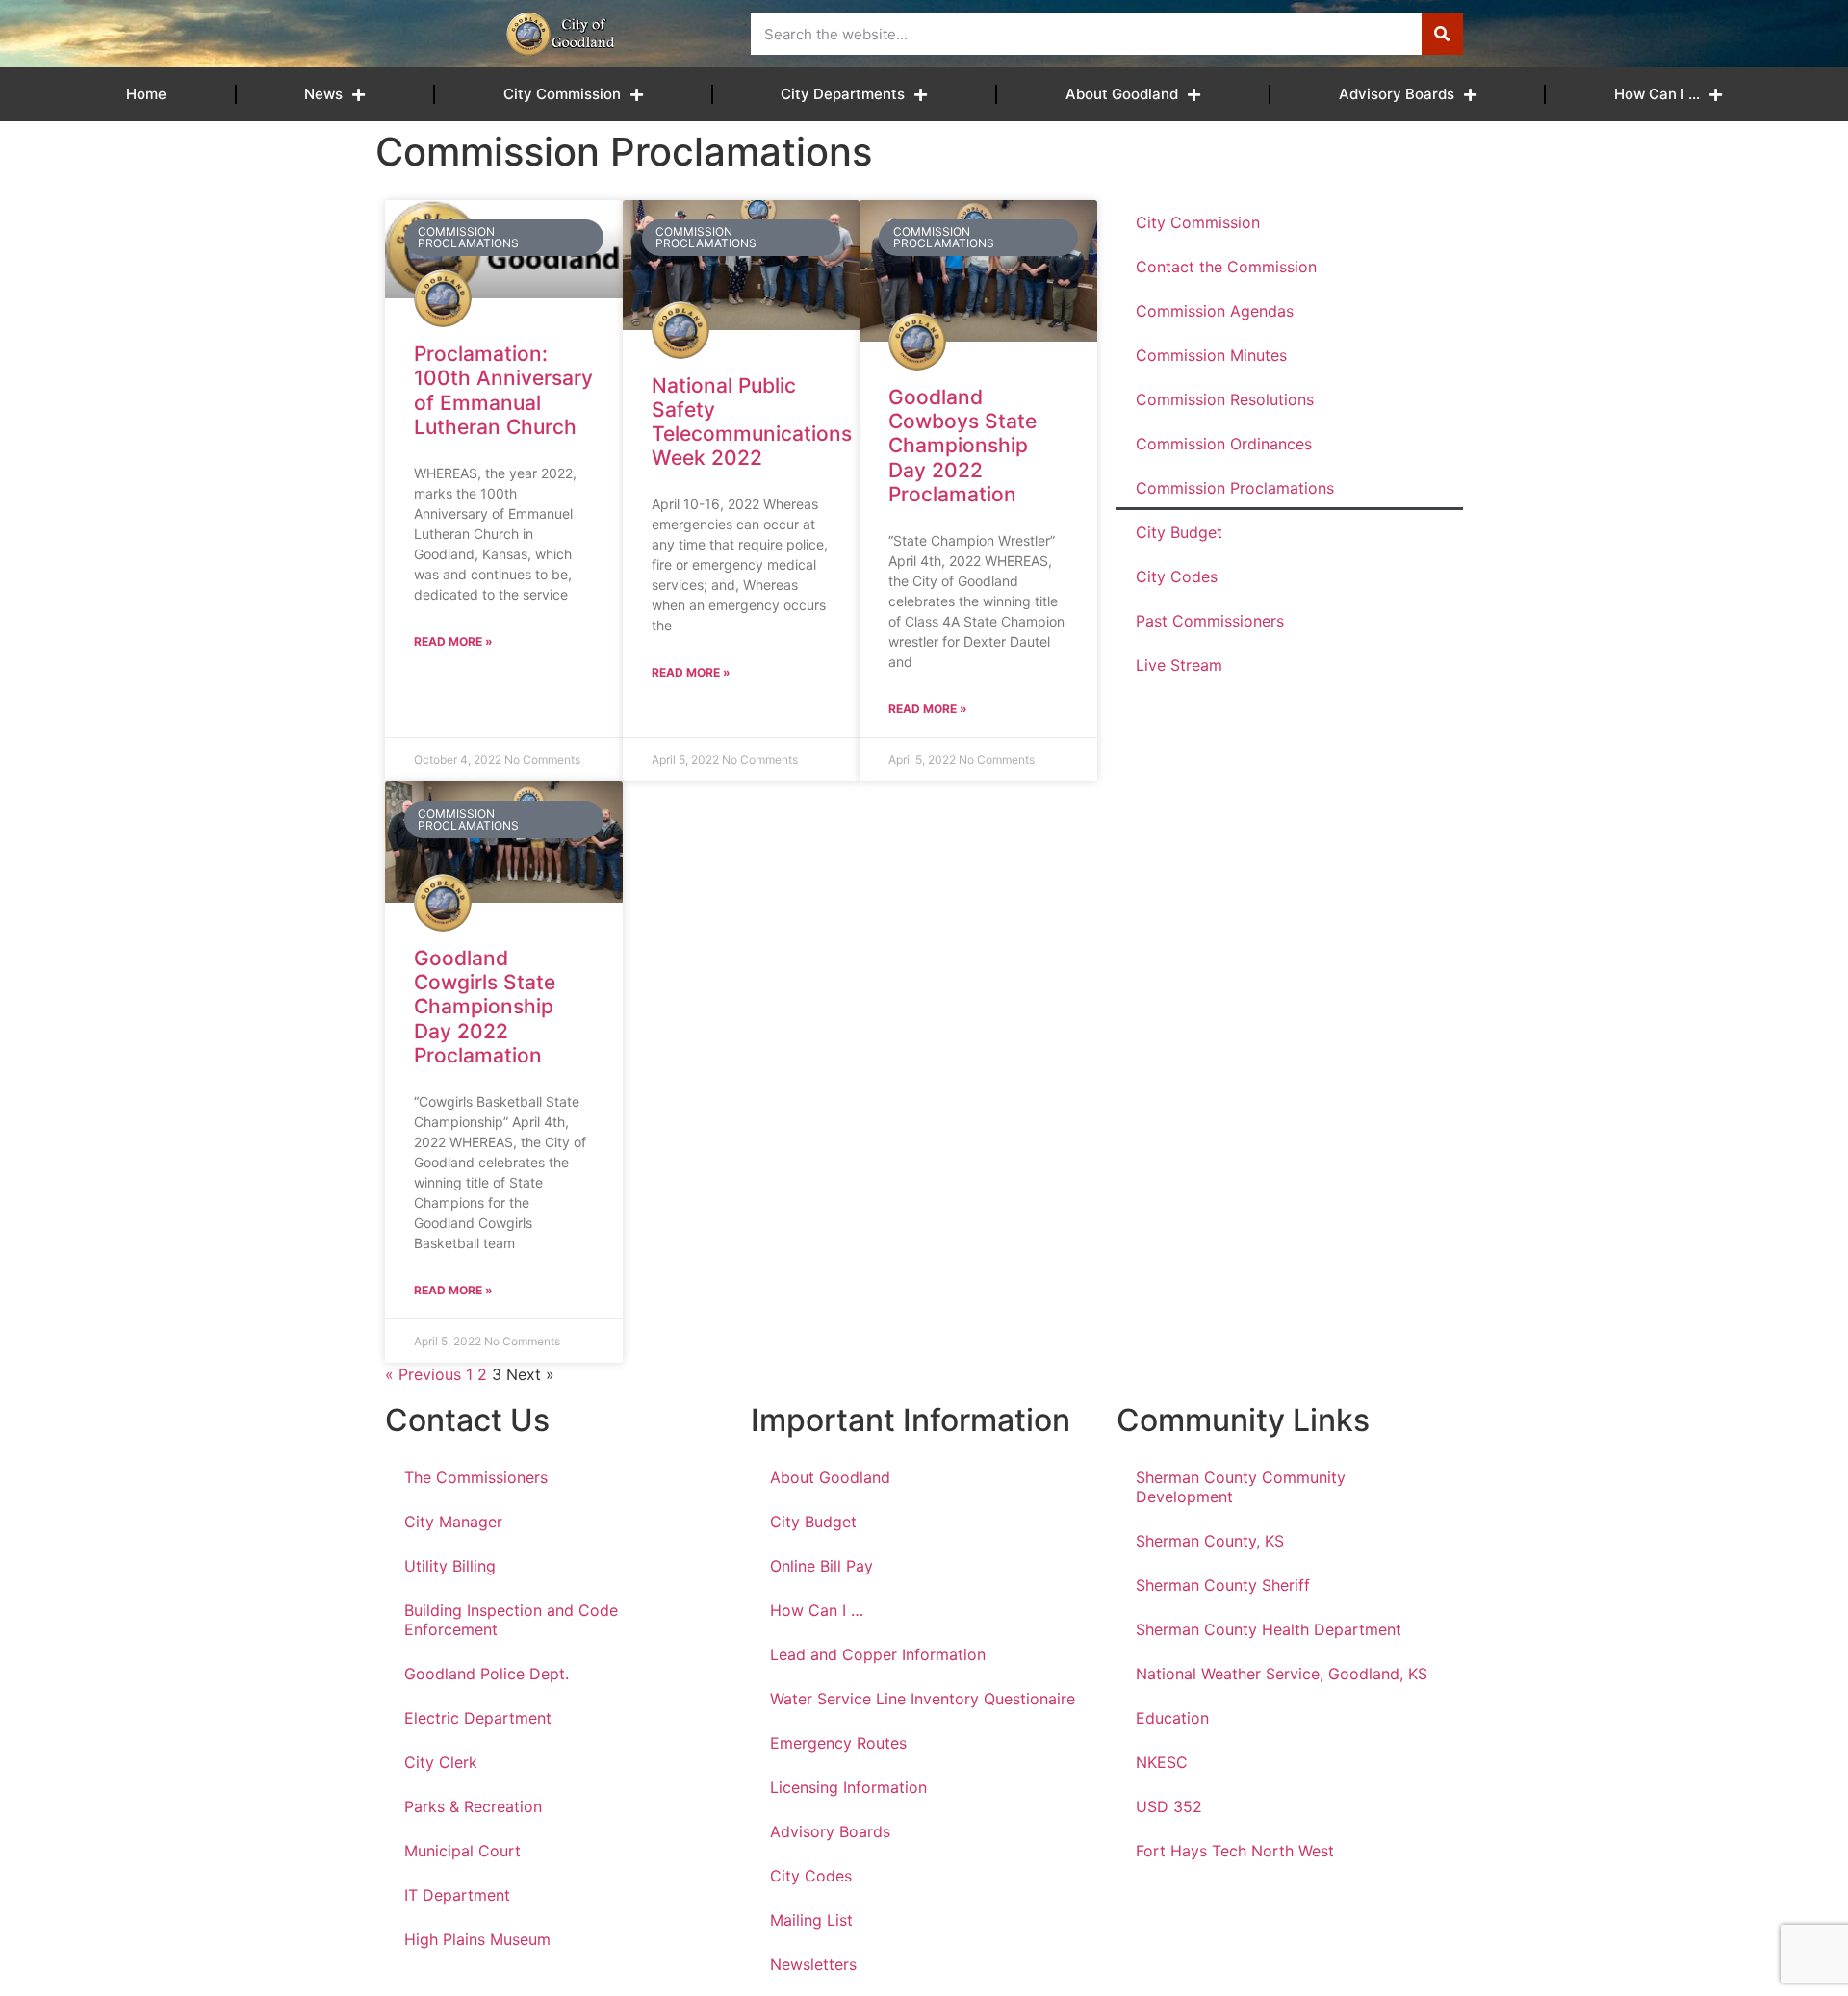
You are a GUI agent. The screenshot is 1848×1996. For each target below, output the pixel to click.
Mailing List (811, 1920)
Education (1172, 1718)
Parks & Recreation (473, 1806)
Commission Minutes (1211, 355)
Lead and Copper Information (878, 1654)
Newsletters (813, 1964)
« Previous (423, 1374)
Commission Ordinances (1224, 444)
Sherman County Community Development (1241, 1487)
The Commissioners (476, 1477)
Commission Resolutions (1225, 399)
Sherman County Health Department (1269, 1629)
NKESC (1162, 1762)
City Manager (453, 1522)
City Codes (1177, 576)
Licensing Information (848, 1787)
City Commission (562, 94)
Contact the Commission (1226, 267)
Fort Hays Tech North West (1235, 1851)
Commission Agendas (1215, 311)
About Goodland (1122, 94)
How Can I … (1657, 94)
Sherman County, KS (1210, 1541)
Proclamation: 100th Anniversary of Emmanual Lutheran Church (503, 390)
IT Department (457, 1895)
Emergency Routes (838, 1743)
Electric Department (478, 1718)
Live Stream (1179, 665)
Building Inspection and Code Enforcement (511, 1620)
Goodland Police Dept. (487, 1674)
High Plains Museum (477, 1939)
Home (146, 94)
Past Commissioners (1210, 621)
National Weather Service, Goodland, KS (1282, 1674)
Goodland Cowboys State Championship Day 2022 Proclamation (962, 446)
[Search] (1442, 34)
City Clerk (441, 1762)
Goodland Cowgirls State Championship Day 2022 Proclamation (485, 1007)
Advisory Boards (1397, 94)
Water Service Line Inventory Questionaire (923, 1699)
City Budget (1179, 532)
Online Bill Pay (821, 1566)
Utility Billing (450, 1566)
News (323, 94)
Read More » (453, 641)
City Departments (843, 94)
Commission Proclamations (1235, 488)
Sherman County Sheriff (1223, 1585)
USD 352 (1169, 1806)
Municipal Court (462, 1851)
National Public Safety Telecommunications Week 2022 (752, 422)
